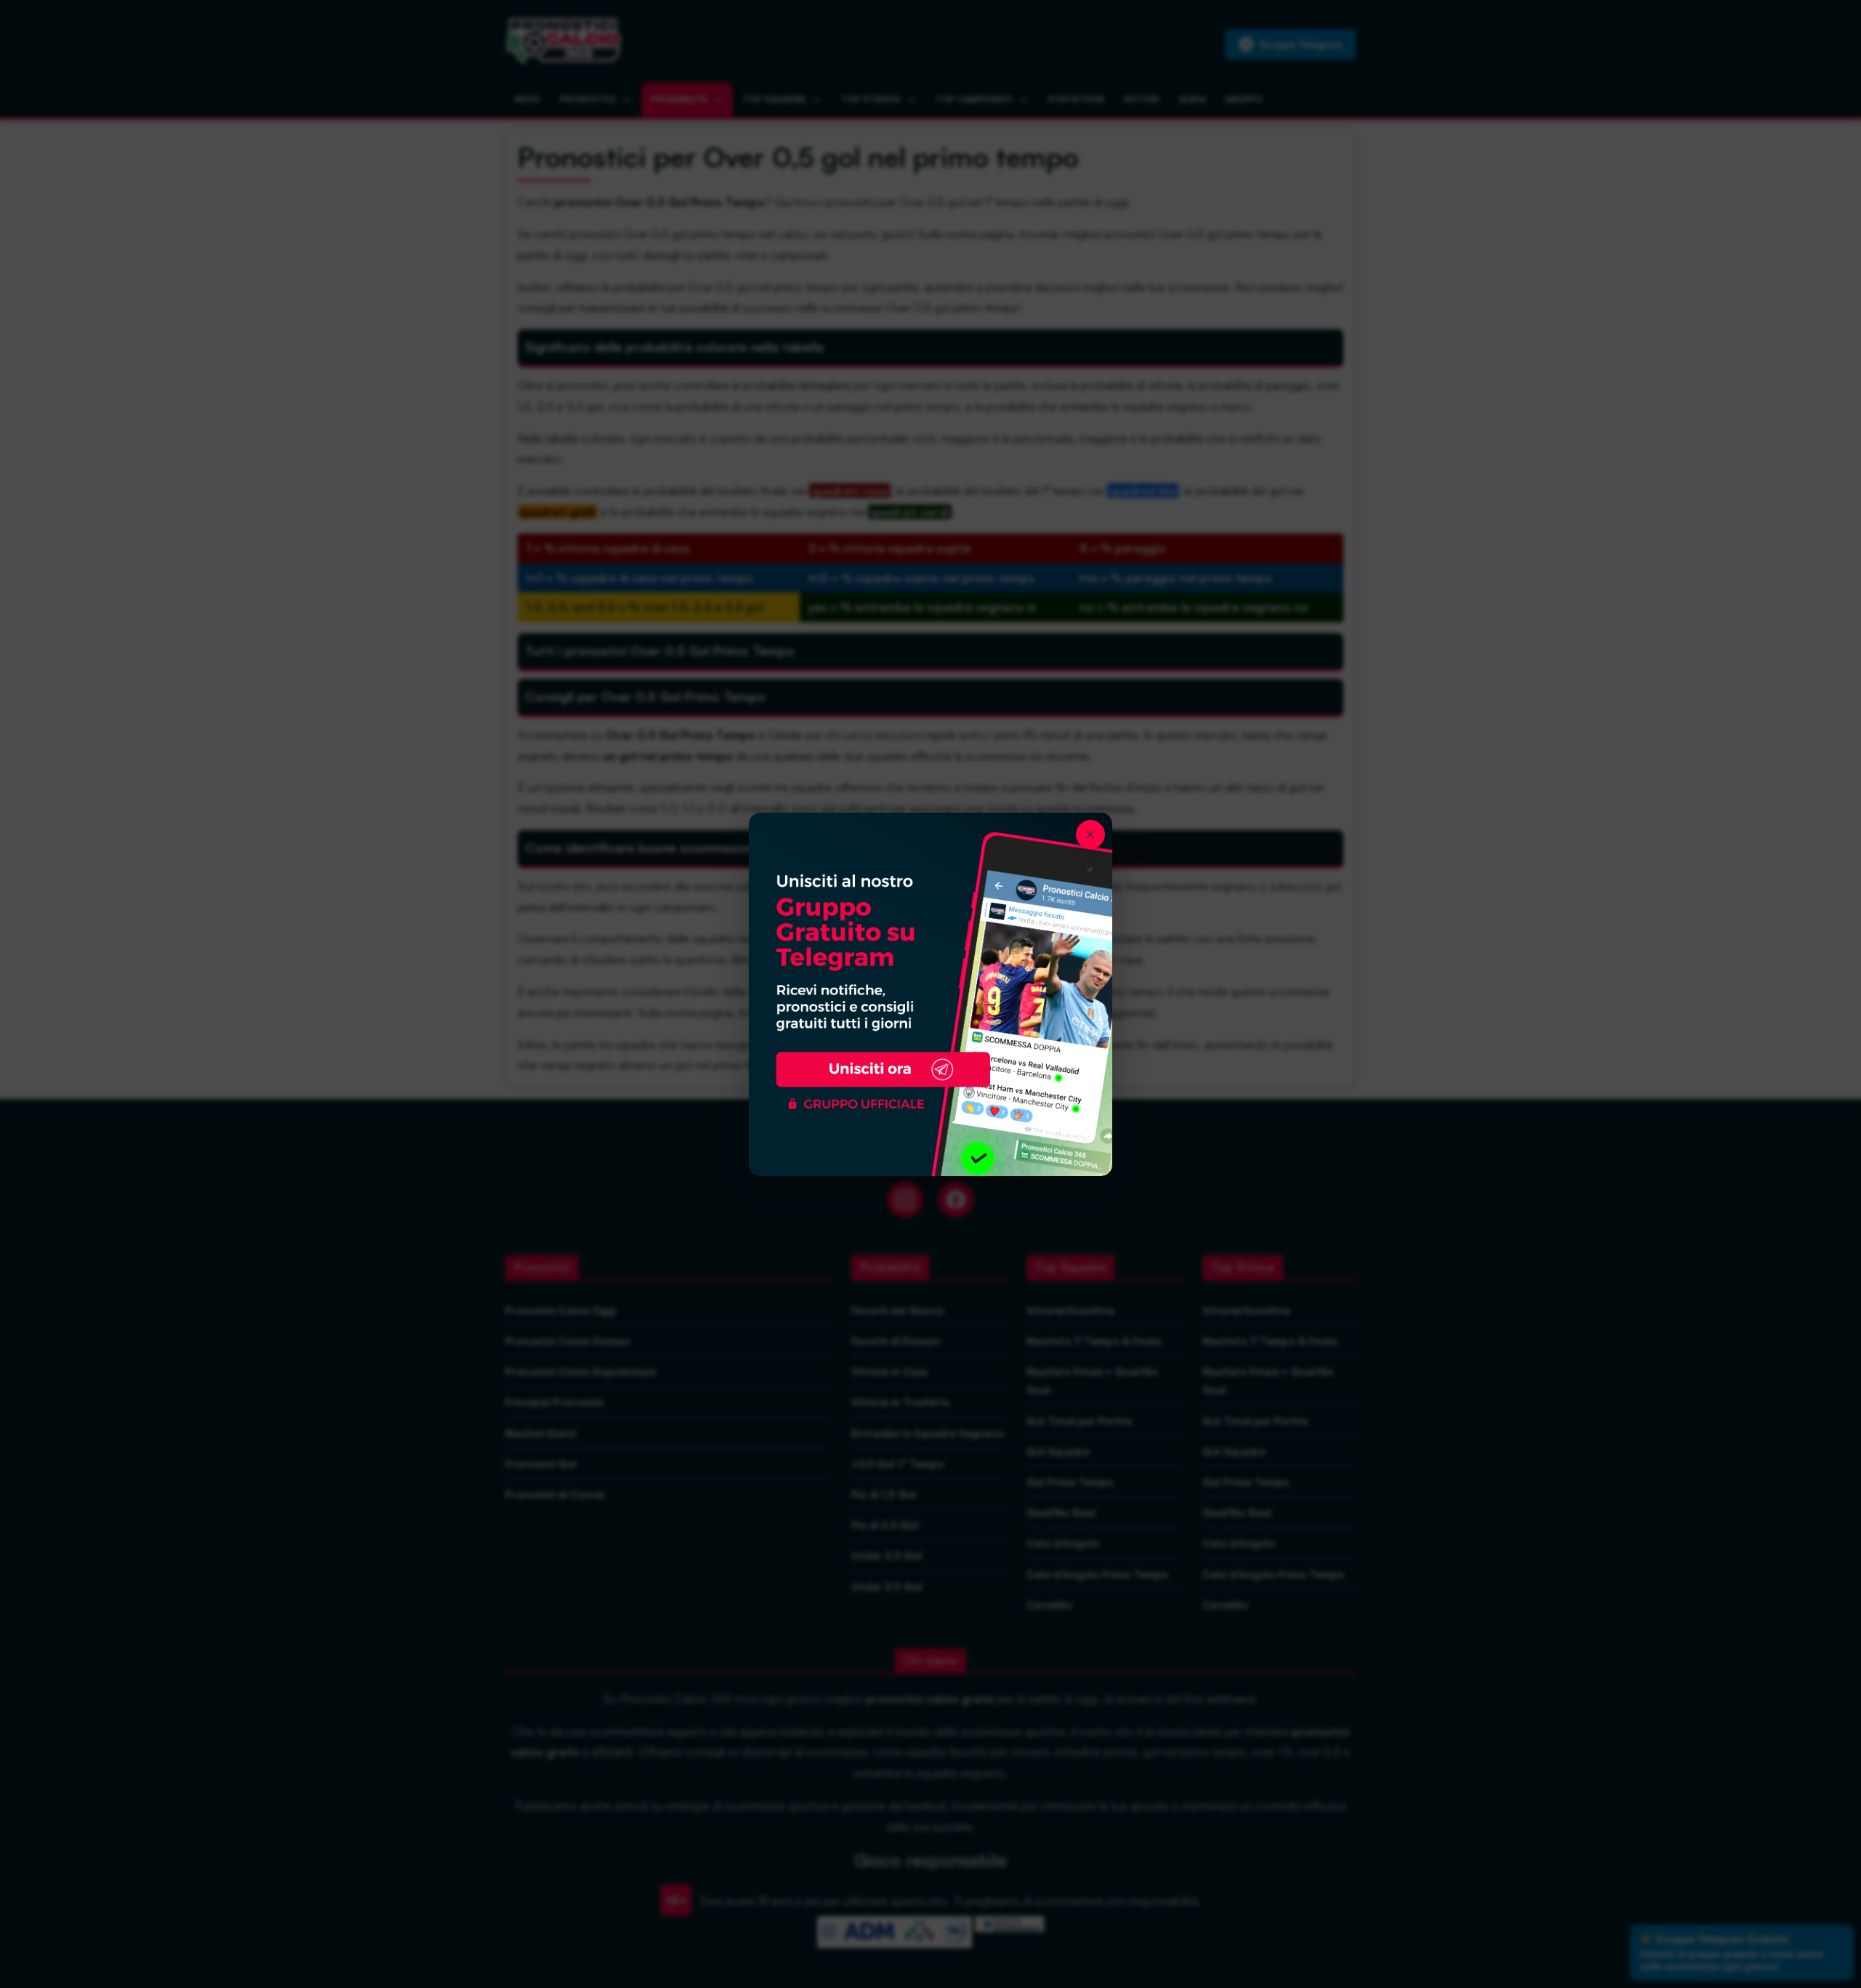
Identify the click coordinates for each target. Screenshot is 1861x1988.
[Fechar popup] (1090, 834)
